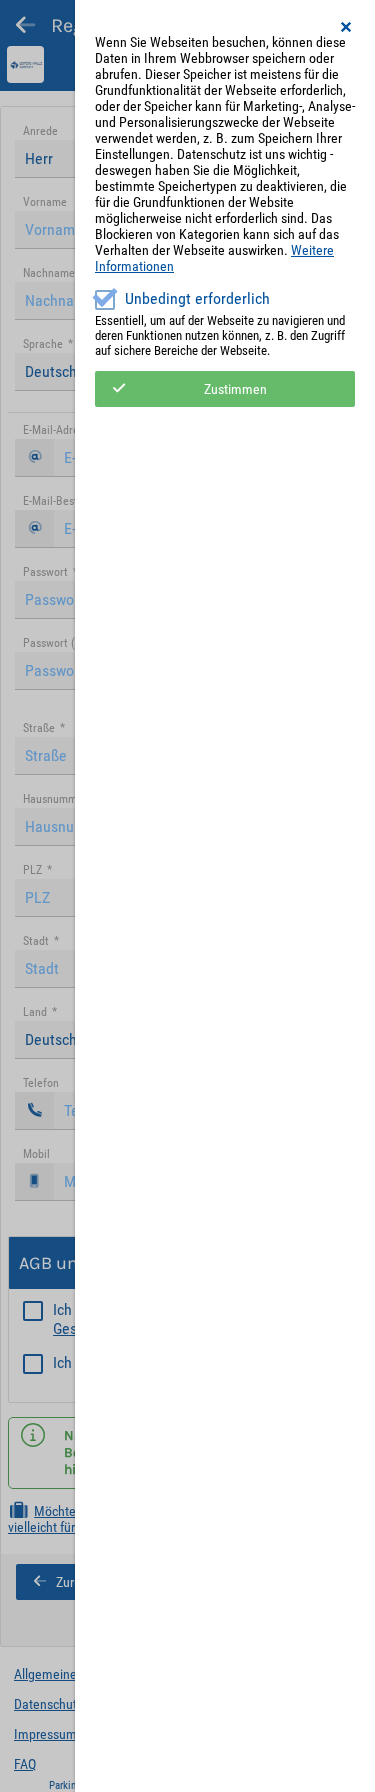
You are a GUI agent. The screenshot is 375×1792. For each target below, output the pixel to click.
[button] (347, 27)
